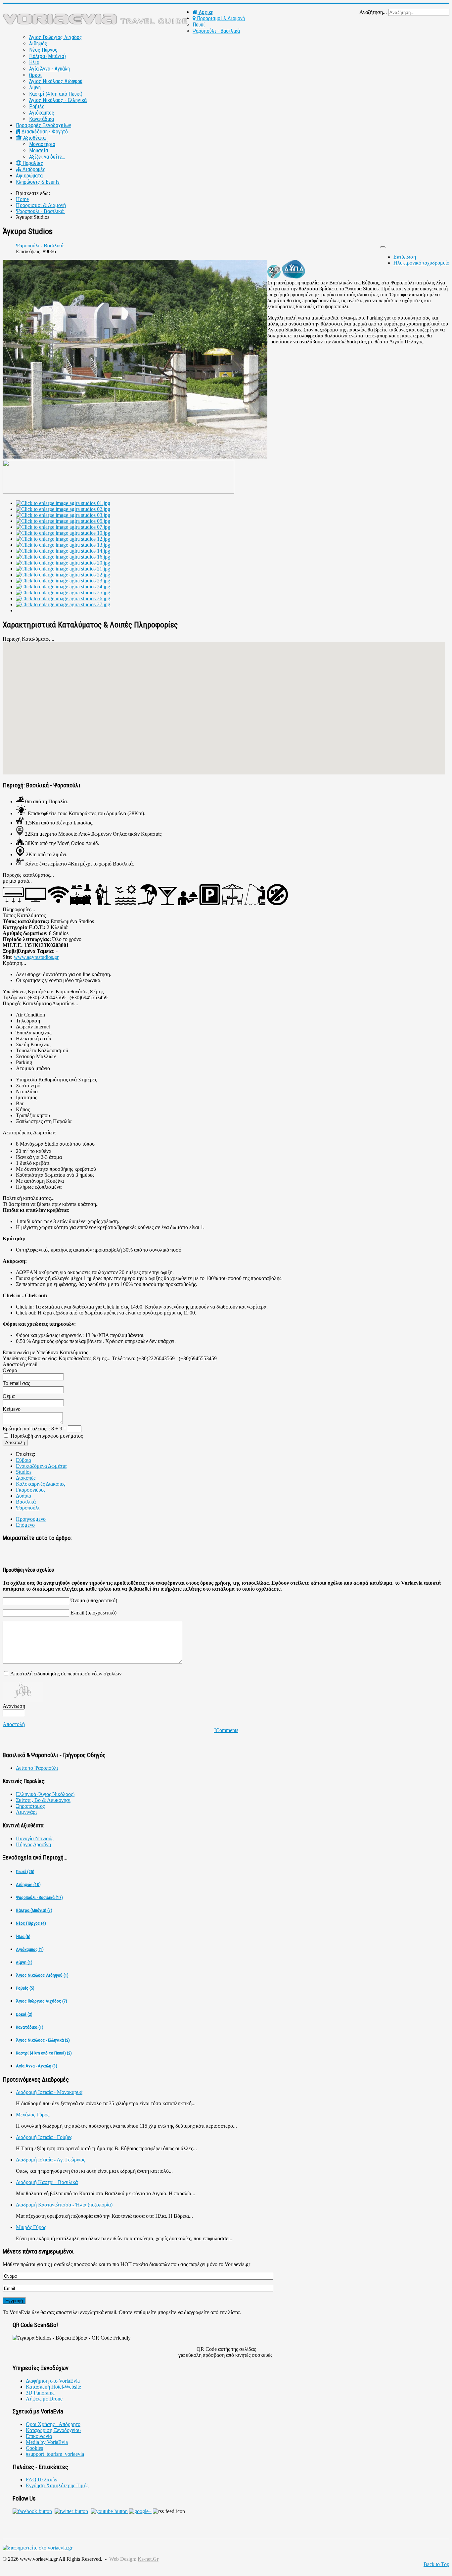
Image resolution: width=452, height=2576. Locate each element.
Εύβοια (23, 1460)
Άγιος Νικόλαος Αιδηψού (56, 81)
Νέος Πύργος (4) (31, 1923)
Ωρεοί (35, 75)
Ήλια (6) (23, 1936)
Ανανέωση (14, 1706)
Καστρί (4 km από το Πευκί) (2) (44, 2053)
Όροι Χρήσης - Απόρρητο (53, 2424)
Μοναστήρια (42, 144)
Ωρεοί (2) (24, 2014)
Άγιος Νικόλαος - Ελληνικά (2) (43, 2040)
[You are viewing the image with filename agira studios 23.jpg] (63, 581)
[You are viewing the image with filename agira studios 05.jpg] (63, 521)
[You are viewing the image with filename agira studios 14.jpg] (63, 551)
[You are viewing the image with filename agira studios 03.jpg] (63, 515)
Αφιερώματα (29, 176)
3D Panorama (40, 2393)
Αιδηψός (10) (28, 1884)
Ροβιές (37, 106)
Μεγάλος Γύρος (33, 2115)
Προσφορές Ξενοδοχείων (44, 125)
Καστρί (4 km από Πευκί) (56, 94)
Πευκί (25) (25, 1872)
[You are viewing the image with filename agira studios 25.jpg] (63, 593)
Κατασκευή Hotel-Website (53, 2387)
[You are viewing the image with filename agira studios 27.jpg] (63, 604)
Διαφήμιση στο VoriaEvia (53, 2381)
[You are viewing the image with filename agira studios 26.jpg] (63, 598)
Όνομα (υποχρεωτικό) (94, 1600)
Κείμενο (12, 1409)
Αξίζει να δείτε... (47, 157)
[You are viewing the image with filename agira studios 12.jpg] (63, 539)
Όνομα (10, 1370)
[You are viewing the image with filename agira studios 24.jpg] (63, 587)
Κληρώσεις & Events (38, 182)
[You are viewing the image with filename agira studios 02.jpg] (63, 509)
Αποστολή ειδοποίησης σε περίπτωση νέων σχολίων (66, 1674)
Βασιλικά (26, 1502)
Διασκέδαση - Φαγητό (44, 132)
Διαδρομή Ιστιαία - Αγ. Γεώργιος (50, 2160)
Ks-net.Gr (148, 2559)
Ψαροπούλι (28, 1508)
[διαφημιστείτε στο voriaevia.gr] (38, 2548)
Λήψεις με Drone (44, 2399)
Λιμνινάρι (26, 1812)
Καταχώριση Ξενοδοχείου (53, 2430)
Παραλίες (32, 163)
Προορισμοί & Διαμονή (220, 18)
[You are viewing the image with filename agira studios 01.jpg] (63, 503)
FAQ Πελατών (42, 2479)
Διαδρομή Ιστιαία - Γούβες (44, 2137)
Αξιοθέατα (34, 138)
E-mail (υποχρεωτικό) (93, 1613)
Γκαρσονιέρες (31, 1490)
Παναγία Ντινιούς (35, 1838)
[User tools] (383, 247)
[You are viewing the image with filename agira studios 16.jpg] (63, 557)
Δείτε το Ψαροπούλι (37, 1768)
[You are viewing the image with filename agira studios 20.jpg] (63, 563)
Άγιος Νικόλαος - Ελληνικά (58, 100)
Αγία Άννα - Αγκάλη (49, 69)
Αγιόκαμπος (42, 113)
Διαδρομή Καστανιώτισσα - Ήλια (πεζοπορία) (64, 2205)
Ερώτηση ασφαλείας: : (27, 1429)
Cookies (34, 2448)
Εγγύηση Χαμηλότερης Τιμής (57, 2485)
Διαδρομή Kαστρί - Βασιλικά (47, 2182)
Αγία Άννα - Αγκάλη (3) (37, 2066)
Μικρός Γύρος (31, 2227)
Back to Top (436, 2564)
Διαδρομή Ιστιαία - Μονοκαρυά (49, 2092)
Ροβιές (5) (25, 1988)
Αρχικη (205, 12)
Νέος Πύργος (43, 50)
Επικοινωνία (39, 2436)
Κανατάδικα (42, 119)
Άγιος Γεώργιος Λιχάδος (56, 37)
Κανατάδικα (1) (30, 2027)
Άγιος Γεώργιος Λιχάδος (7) (42, 2001)
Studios (24, 1472)
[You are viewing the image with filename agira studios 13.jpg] (63, 545)
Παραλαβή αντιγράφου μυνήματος (47, 1436)
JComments (226, 1730)
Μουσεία (39, 150)
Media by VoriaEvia (47, 2442)
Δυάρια (23, 1496)
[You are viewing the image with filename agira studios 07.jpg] (63, 527)
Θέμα (9, 1396)
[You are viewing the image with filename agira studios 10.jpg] (63, 533)
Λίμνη (35, 88)
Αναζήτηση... (373, 12)
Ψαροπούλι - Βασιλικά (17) (39, 1897)
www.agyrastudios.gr (36, 957)
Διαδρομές (33, 169)
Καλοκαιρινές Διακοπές (41, 1484)
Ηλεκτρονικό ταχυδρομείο (421, 263)
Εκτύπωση (405, 257)
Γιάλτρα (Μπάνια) (47, 56)
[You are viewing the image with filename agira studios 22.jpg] (63, 575)
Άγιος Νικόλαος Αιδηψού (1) (42, 1975)
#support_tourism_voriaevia (55, 2454)
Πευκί (199, 25)
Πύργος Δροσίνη (33, 1844)
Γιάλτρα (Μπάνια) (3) (34, 1910)
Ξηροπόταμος (30, 1806)
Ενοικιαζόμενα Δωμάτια (41, 1466)
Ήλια (34, 62)
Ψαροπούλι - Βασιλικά (216, 31)
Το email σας (16, 1383)
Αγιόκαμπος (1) (30, 1949)
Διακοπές (26, 1478)
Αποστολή (14, 1724)
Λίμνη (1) (24, 1962)
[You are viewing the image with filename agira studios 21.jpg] (63, 569)
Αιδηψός (38, 44)
